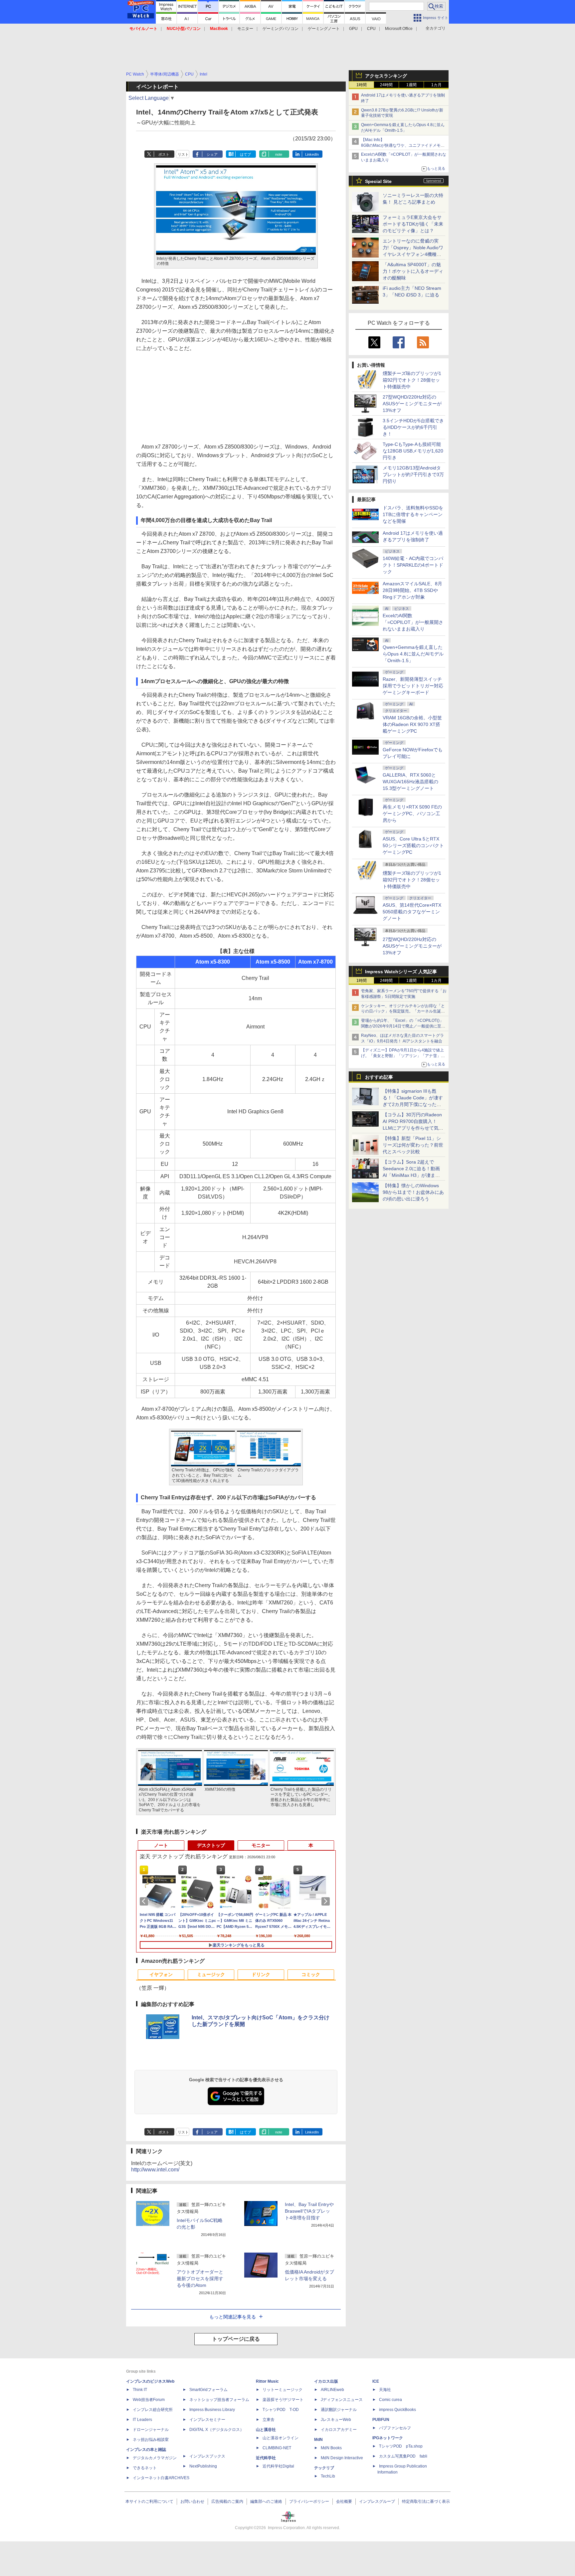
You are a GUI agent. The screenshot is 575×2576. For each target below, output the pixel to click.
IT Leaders (142, 2420)
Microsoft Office (399, 29)
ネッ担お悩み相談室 (151, 2440)
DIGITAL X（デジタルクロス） (217, 2430)
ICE (376, 2381)
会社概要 (344, 2501)
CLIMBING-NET (277, 2448)
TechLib (328, 2476)
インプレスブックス (207, 2456)
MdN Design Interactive (342, 2458)
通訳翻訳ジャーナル (339, 2410)
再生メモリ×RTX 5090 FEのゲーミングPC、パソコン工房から (412, 814)
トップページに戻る (236, 2339)
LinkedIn (312, 154)
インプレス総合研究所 (153, 2410)
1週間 (411, 85)
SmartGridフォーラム (208, 2390)
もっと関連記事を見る (233, 2317)
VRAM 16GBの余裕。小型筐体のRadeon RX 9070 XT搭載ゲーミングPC (412, 724)
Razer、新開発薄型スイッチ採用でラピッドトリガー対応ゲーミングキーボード (413, 686)
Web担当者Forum (149, 2400)
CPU (371, 29)
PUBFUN (381, 2420)
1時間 (362, 85)
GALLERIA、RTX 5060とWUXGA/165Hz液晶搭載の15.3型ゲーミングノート (410, 782)
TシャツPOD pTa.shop (401, 2446)
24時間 (386, 85)
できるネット (145, 2468)
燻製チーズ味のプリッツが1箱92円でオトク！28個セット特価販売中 (412, 380)
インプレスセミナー (207, 2420)
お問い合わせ (192, 2501)
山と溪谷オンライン (281, 2438)
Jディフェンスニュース (342, 2400)
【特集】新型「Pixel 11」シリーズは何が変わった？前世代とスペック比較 (413, 1145)
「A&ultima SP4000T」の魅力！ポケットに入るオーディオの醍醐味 (413, 271)
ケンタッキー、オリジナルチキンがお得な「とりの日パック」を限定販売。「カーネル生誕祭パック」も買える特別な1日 (403, 1012)
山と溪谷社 (266, 2430)
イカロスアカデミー (339, 2430)
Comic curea (390, 2400)
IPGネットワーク (388, 2438)
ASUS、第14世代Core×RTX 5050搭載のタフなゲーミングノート (412, 912)
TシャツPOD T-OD (281, 2410)
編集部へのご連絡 (266, 2501)
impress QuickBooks (397, 2410)
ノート (161, 1845)
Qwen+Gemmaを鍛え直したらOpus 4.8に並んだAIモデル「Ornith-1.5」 (413, 654)
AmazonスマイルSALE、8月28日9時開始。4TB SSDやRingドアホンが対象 (412, 590)
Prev (145, 1901)
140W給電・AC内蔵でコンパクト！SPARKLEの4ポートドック (413, 565)
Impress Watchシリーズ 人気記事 (401, 972)
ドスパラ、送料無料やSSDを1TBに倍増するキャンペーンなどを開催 (413, 514)
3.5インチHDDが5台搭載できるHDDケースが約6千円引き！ (413, 427)
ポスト (164, 154)
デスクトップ (211, 1845)
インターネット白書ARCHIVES (161, 2478)
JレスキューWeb (336, 2420)
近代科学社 (266, 2458)
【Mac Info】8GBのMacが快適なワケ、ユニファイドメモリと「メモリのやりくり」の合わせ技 (403, 145)
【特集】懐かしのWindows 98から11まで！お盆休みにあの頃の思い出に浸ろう (413, 1192)
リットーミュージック (283, 2390)
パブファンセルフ (395, 2428)
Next (327, 1901)
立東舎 (269, 2420)
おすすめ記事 (379, 1077)
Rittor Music (267, 2381)
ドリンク (261, 1974)
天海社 (385, 2390)
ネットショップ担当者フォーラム (219, 2400)
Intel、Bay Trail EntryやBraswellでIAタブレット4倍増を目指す (309, 2211)
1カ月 (436, 85)
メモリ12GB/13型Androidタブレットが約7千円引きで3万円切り (413, 474)
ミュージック (211, 1974)
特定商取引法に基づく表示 (426, 2501)
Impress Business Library (212, 2410)
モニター (245, 29)
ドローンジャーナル (151, 2430)
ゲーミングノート (324, 29)
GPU (353, 29)
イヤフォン (161, 1974)
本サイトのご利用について (149, 2501)
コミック (311, 1974)
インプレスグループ (377, 2501)
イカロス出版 (326, 2381)
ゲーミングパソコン (281, 29)
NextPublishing (203, 2466)
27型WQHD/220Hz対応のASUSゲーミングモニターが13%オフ (412, 404)
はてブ (245, 154)
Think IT (140, 2390)
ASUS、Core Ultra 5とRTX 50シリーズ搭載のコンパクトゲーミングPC (413, 845)
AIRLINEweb (332, 2390)
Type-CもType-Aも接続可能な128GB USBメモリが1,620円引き (413, 451)
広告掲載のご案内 (227, 2501)
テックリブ (324, 2468)
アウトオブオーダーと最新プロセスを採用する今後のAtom (200, 2279)
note (279, 154)
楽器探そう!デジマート (283, 2400)
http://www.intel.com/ (155, 2170)
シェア (212, 154)
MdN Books (331, 2448)
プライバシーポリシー (309, 2501)
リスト (183, 154)
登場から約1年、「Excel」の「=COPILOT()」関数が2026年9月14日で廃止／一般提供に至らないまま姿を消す (403, 1026)
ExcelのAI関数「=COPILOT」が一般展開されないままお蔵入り (413, 622)
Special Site (378, 181)
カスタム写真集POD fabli (403, 2456)
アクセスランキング (386, 76)
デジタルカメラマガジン (155, 2458)
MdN (318, 2440)
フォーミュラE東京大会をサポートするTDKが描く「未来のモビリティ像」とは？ (413, 224)
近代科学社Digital (278, 2466)
